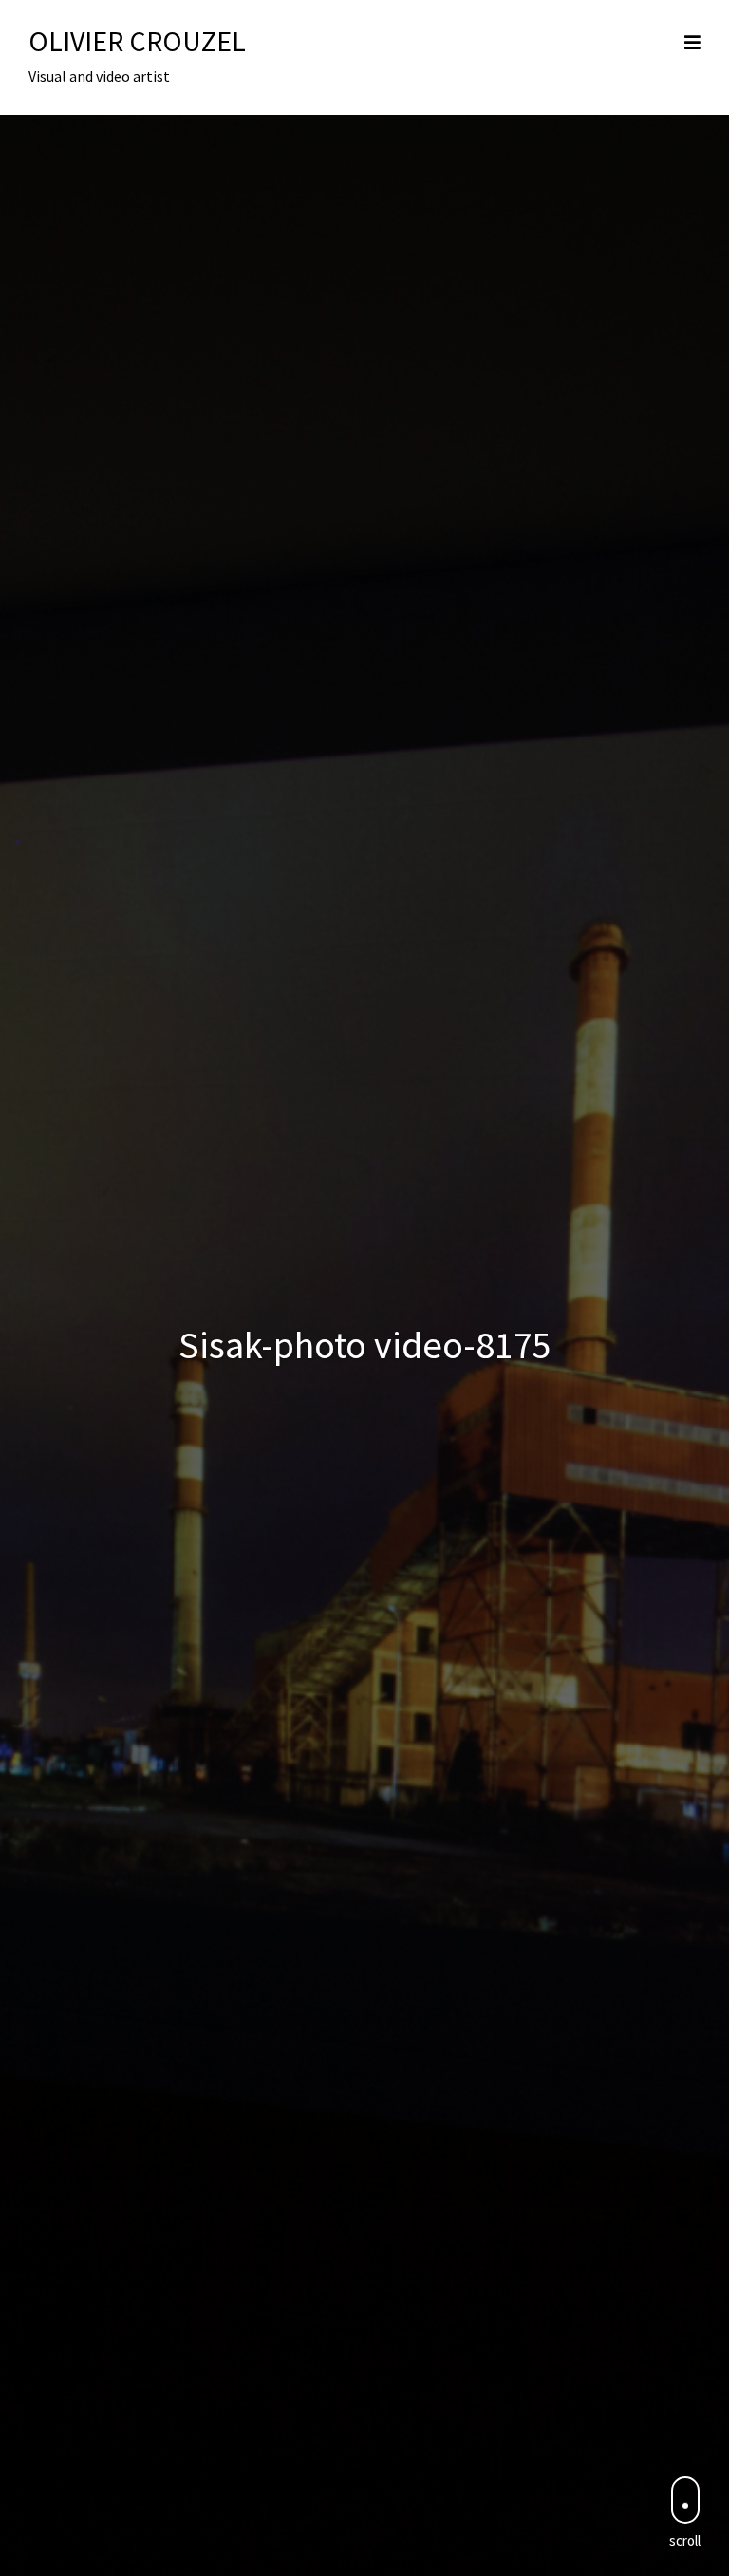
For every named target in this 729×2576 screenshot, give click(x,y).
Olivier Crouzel (137, 41)
